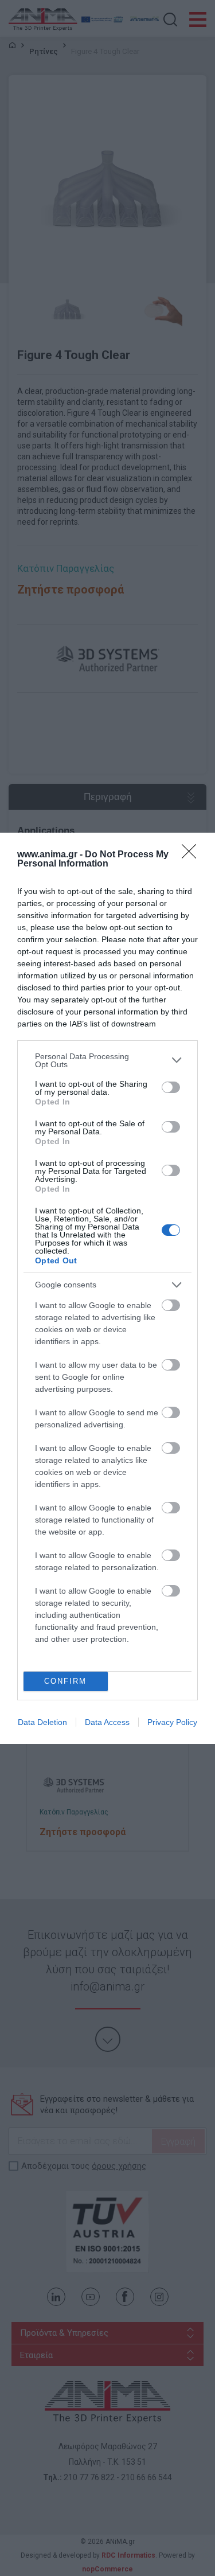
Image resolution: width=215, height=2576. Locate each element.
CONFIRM (65, 1681)
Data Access (107, 1722)
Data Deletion (42, 1722)
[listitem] (107, 1060)
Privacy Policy (172, 1722)
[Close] (193, 855)
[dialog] (107, 1288)
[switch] (171, 1087)
